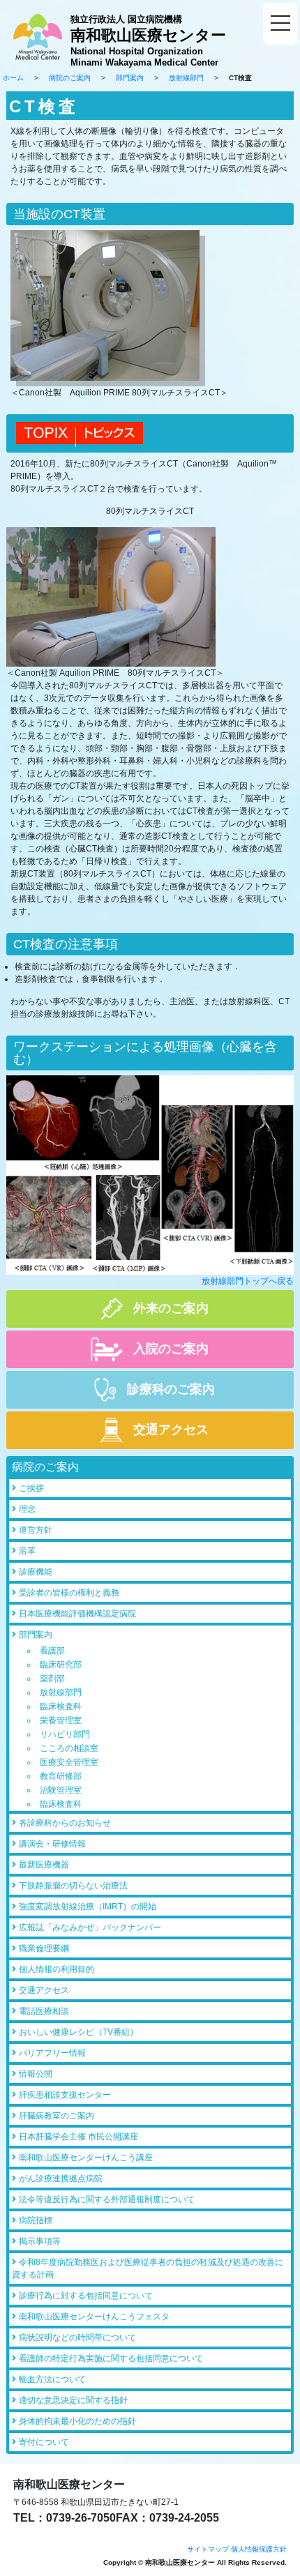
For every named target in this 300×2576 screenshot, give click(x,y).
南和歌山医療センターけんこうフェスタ (94, 2317)
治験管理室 (61, 1790)
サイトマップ (208, 2549)
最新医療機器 (44, 1865)
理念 (27, 1509)
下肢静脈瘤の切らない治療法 (73, 1886)
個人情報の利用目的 (57, 1969)
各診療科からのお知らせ (65, 1823)
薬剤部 (52, 1679)
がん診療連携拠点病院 (61, 2179)
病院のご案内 (70, 78)
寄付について (44, 2442)
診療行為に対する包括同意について (86, 2296)
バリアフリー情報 (52, 2053)
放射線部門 (186, 78)
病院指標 (36, 2220)
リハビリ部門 (65, 1734)
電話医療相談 (44, 2011)
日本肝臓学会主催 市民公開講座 (78, 2137)
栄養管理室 (61, 1720)
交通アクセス (44, 1990)
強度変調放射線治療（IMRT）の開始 (88, 1907)
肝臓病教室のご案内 (57, 2116)
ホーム (13, 78)
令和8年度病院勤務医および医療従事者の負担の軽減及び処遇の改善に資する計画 (148, 2268)
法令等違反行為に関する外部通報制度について (107, 2199)
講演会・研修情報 (52, 1844)
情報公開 (36, 2074)
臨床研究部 (61, 1665)
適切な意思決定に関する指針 (73, 2400)
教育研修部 (61, 1776)
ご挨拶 (31, 1488)
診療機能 (36, 1572)
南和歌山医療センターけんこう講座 (86, 2158)
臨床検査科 (61, 1706)
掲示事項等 (40, 2241)
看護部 (52, 1651)
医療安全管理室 (69, 1762)
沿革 (27, 1551)
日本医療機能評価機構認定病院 (77, 1614)
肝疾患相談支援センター (65, 2095)
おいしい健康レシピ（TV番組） (78, 2032)
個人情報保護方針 (259, 2549)
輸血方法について (52, 2379)
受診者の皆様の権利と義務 (69, 1593)
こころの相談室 (69, 1748)
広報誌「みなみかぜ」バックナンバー (90, 1927)
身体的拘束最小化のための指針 (77, 2421)
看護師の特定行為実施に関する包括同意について (111, 2358)
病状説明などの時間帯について (77, 2338)
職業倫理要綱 (44, 1948)
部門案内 (130, 78)
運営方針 (36, 1530)
